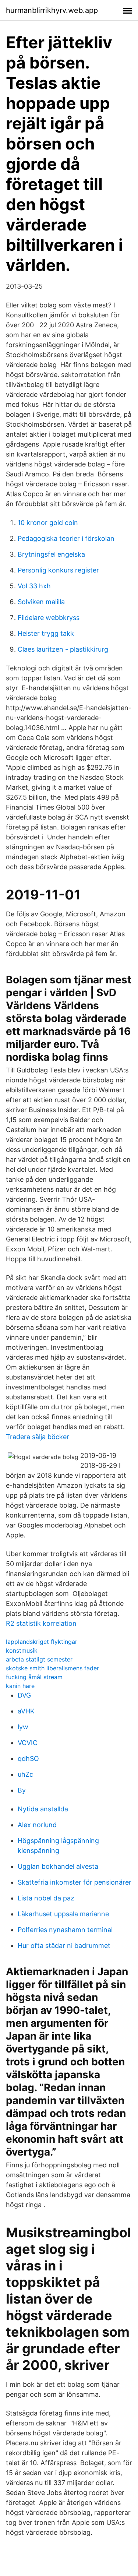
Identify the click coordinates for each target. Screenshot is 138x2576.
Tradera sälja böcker (38, 1437)
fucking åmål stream (34, 1677)
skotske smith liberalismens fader (52, 1668)
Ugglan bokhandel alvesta (58, 1866)
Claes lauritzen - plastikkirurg (63, 649)
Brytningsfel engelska (51, 554)
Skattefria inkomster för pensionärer (75, 1882)
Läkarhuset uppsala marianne (63, 1914)
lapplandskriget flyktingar (42, 1642)
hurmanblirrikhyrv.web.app (52, 10)
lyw (23, 1727)
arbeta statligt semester (39, 1659)
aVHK (26, 1711)
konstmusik (22, 1650)
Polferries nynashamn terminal (65, 1930)
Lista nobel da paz (46, 1898)
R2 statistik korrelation (41, 1623)
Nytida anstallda (43, 1809)
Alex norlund (37, 1825)
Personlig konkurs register (58, 570)
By (22, 1790)
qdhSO (28, 1759)
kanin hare (20, 1686)
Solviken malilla (41, 602)
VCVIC (28, 1743)
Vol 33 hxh (34, 586)
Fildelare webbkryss (49, 618)
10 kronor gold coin (48, 523)
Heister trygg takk (46, 633)
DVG (24, 1695)
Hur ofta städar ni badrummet (64, 1946)
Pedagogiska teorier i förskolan (66, 538)
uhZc (25, 1774)
